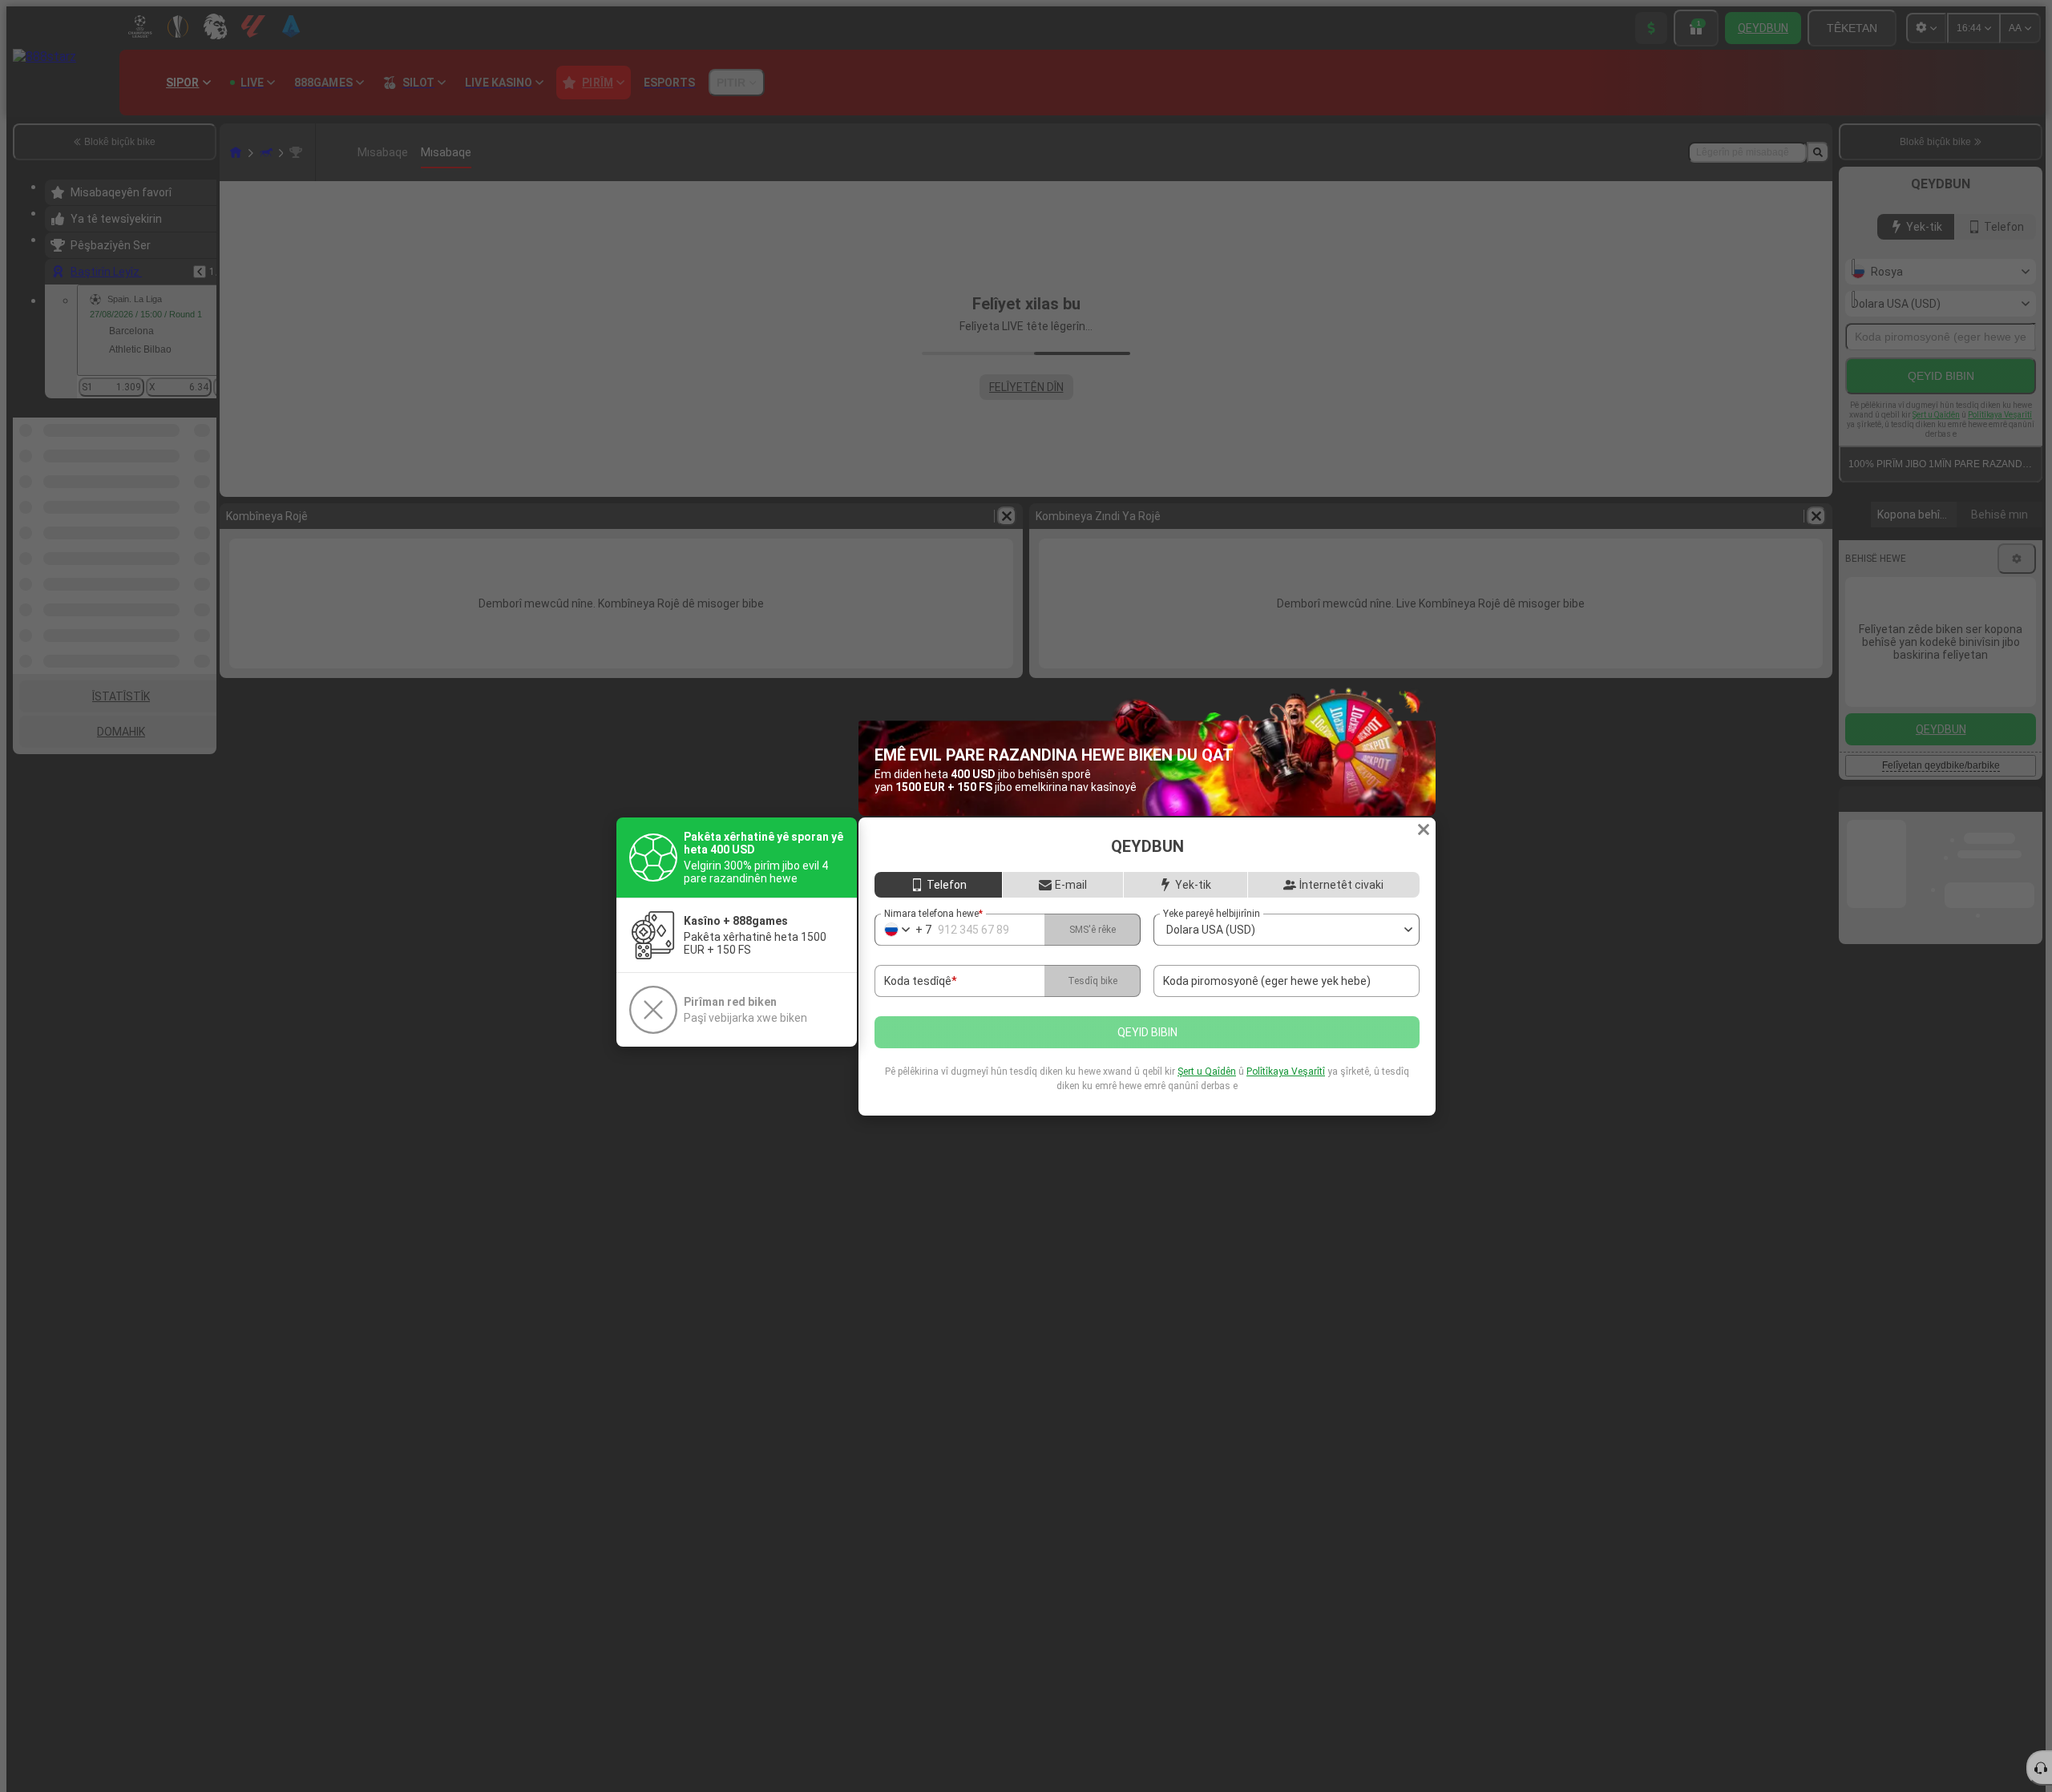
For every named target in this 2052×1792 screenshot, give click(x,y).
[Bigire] (1424, 829)
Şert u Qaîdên (1207, 1072)
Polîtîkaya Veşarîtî (1286, 1072)
